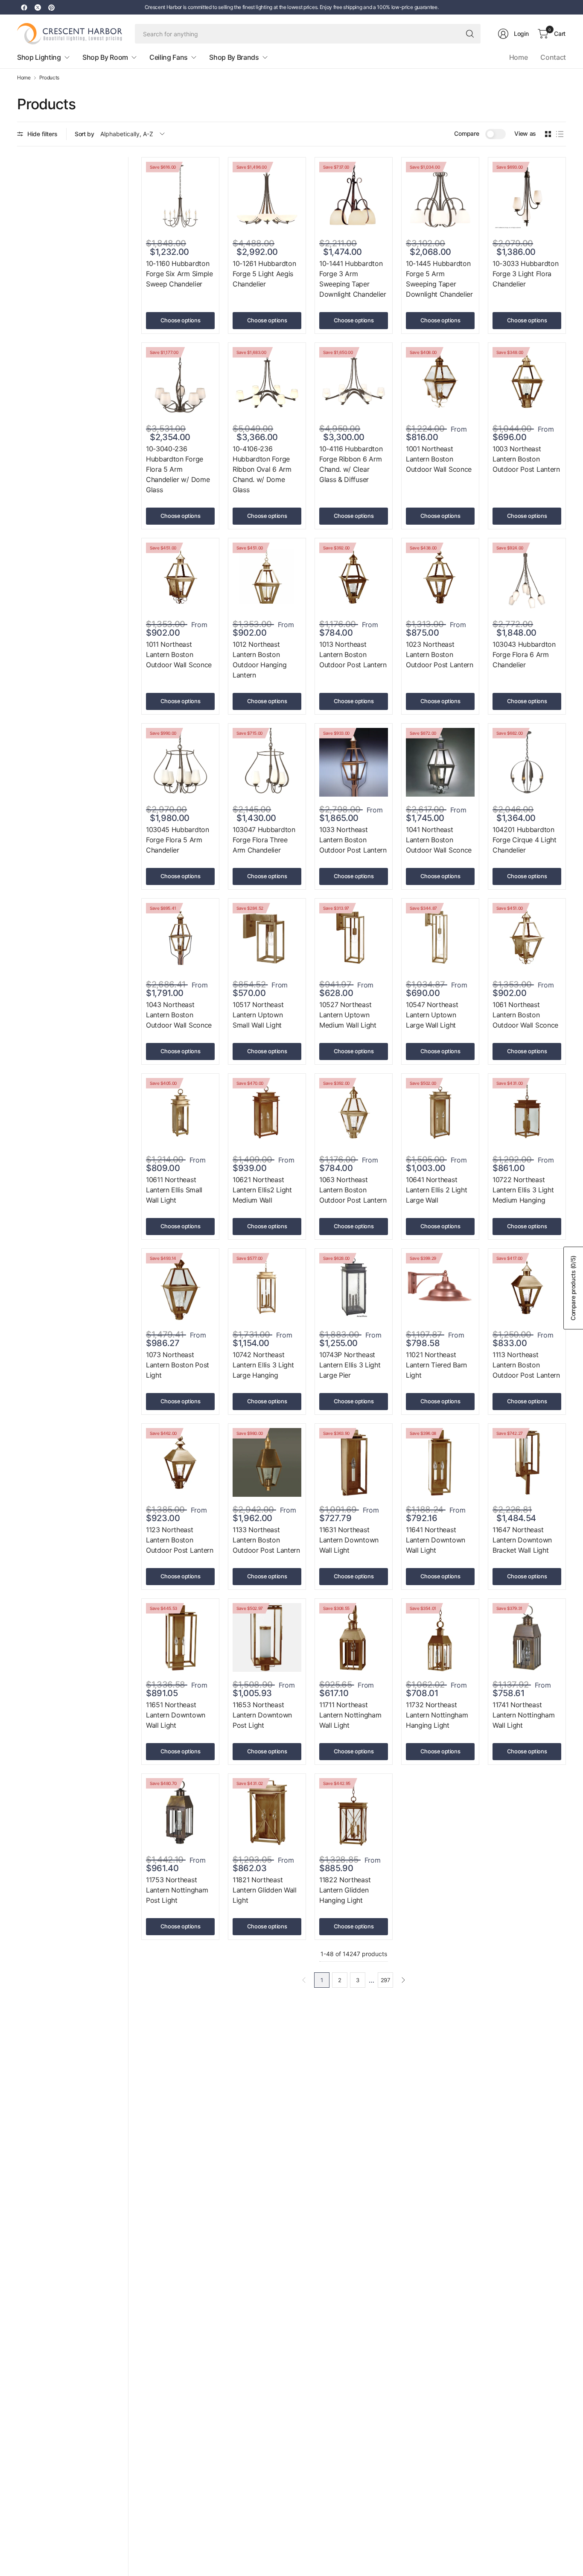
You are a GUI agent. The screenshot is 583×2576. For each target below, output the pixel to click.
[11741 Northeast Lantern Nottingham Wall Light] (527, 1637)
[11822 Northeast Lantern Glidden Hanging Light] (354, 1812)
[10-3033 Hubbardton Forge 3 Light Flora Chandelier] (527, 196)
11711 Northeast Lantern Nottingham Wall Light (350, 1715)
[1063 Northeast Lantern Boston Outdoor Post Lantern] (354, 1112)
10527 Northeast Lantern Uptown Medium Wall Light (348, 1015)
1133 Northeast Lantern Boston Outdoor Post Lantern (266, 1540)
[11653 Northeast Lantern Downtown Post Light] (267, 1637)
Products (49, 78)
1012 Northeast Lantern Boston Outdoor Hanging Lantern (259, 660)
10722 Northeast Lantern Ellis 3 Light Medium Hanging (523, 1190)
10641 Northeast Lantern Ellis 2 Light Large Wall (436, 1190)
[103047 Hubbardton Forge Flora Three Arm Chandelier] (267, 762)
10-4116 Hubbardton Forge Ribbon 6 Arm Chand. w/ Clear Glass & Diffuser (351, 464)
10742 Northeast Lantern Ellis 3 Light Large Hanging (263, 1365)
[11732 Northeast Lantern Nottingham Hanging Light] (440, 1637)
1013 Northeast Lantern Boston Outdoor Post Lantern (353, 654)
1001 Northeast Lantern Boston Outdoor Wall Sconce (439, 459)
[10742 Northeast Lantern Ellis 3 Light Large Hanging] (267, 1287)
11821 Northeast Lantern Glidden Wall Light (265, 1890)
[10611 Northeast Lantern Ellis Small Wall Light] (180, 1112)
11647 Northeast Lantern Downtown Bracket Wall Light (522, 1540)
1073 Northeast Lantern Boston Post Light (178, 1365)
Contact (553, 57)
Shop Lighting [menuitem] (39, 57)
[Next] (403, 1980)
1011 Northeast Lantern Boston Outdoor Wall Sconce (179, 654)
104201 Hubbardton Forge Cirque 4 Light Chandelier (525, 840)
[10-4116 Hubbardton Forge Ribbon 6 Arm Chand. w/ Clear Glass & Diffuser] (354, 381)
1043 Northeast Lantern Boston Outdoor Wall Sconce (179, 1015)
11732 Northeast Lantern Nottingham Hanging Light (437, 1715)
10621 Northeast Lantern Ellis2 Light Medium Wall (262, 1190)
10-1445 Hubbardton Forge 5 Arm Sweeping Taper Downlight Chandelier (439, 279)
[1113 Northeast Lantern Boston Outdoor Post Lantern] (527, 1287)
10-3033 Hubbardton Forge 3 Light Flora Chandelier (525, 274)
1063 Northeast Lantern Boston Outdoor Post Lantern (353, 1190)
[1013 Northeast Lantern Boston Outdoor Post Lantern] (354, 577)
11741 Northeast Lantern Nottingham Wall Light (523, 1715)
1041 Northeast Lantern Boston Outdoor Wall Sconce (439, 840)
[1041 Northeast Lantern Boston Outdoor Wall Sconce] (440, 762)
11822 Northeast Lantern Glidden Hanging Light (345, 1890)
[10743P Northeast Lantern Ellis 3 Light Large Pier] (354, 1287)
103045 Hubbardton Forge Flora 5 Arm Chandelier (178, 840)
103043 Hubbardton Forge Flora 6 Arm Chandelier (524, 654)
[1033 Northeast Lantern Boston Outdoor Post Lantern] (354, 762)
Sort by (85, 134)
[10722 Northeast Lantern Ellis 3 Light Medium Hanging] (527, 1112)
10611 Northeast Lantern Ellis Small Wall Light (174, 1190)
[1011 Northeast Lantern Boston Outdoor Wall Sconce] (180, 577)
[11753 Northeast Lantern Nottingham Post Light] (180, 1812)
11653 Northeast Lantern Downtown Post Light (262, 1715)
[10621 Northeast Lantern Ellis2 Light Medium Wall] (267, 1112)
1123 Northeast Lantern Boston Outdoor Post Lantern (180, 1540)
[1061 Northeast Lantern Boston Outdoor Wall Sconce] (527, 937)
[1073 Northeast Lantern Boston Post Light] (180, 1287)
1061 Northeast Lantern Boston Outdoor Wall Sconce (525, 1015)
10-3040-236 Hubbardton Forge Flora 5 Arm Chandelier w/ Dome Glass (178, 469)
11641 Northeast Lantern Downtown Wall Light (436, 1540)
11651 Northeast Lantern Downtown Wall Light (176, 1715)
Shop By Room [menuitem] (105, 57)
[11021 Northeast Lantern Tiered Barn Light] (440, 1287)
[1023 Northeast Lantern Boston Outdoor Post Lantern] (440, 577)
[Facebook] (24, 7)
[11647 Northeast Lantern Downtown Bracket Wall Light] (527, 1462)
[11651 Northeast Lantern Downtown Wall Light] (180, 1637)
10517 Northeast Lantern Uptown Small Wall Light (258, 1015)
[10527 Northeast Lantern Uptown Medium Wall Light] (354, 937)
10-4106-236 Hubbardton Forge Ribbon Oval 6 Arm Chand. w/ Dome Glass (262, 469)
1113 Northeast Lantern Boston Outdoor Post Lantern (526, 1365)
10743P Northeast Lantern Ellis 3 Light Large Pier (350, 1365)
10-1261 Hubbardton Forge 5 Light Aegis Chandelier (264, 274)
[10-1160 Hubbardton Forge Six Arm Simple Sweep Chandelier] (180, 196)
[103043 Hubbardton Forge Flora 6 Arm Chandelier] (527, 577)
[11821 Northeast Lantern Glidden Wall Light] (267, 1812)
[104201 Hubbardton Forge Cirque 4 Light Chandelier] (527, 762)
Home (519, 57)
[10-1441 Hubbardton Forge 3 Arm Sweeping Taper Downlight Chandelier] (354, 196)
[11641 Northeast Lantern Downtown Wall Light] (440, 1462)
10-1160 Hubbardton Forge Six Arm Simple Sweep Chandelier (179, 274)
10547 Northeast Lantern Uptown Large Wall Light (432, 1015)
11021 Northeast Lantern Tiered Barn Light (436, 1365)
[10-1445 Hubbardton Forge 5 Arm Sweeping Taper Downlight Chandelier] (440, 196)
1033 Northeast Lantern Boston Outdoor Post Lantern (353, 840)
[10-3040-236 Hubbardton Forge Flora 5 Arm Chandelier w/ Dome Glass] (180, 381)
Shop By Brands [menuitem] (234, 57)
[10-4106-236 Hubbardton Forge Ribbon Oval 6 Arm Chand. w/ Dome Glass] (267, 381)
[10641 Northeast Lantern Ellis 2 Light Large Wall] (440, 1112)
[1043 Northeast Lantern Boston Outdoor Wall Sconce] (180, 937)
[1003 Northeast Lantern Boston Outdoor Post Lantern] (527, 381)
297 (385, 1980)
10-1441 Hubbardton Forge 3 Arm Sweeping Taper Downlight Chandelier (353, 279)
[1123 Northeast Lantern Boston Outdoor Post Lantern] (180, 1462)
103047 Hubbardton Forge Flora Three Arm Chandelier (264, 840)
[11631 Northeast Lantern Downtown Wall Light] (354, 1462)
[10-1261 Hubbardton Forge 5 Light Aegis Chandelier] (267, 196)
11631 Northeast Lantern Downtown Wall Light (349, 1540)
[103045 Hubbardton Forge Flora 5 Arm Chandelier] (180, 762)
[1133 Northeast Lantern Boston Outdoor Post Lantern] (267, 1462)
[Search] (470, 34)
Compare (466, 133)
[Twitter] (38, 7)
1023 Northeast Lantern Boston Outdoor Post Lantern (440, 654)
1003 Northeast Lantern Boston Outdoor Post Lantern (526, 459)
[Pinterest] (51, 7)
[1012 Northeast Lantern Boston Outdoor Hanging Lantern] (267, 577)
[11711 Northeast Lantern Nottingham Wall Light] (354, 1637)
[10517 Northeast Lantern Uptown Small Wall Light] (267, 937)
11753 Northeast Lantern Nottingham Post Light (177, 1890)
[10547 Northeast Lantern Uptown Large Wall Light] (440, 937)
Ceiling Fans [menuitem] (169, 57)
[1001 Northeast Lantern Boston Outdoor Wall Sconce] (440, 381)
